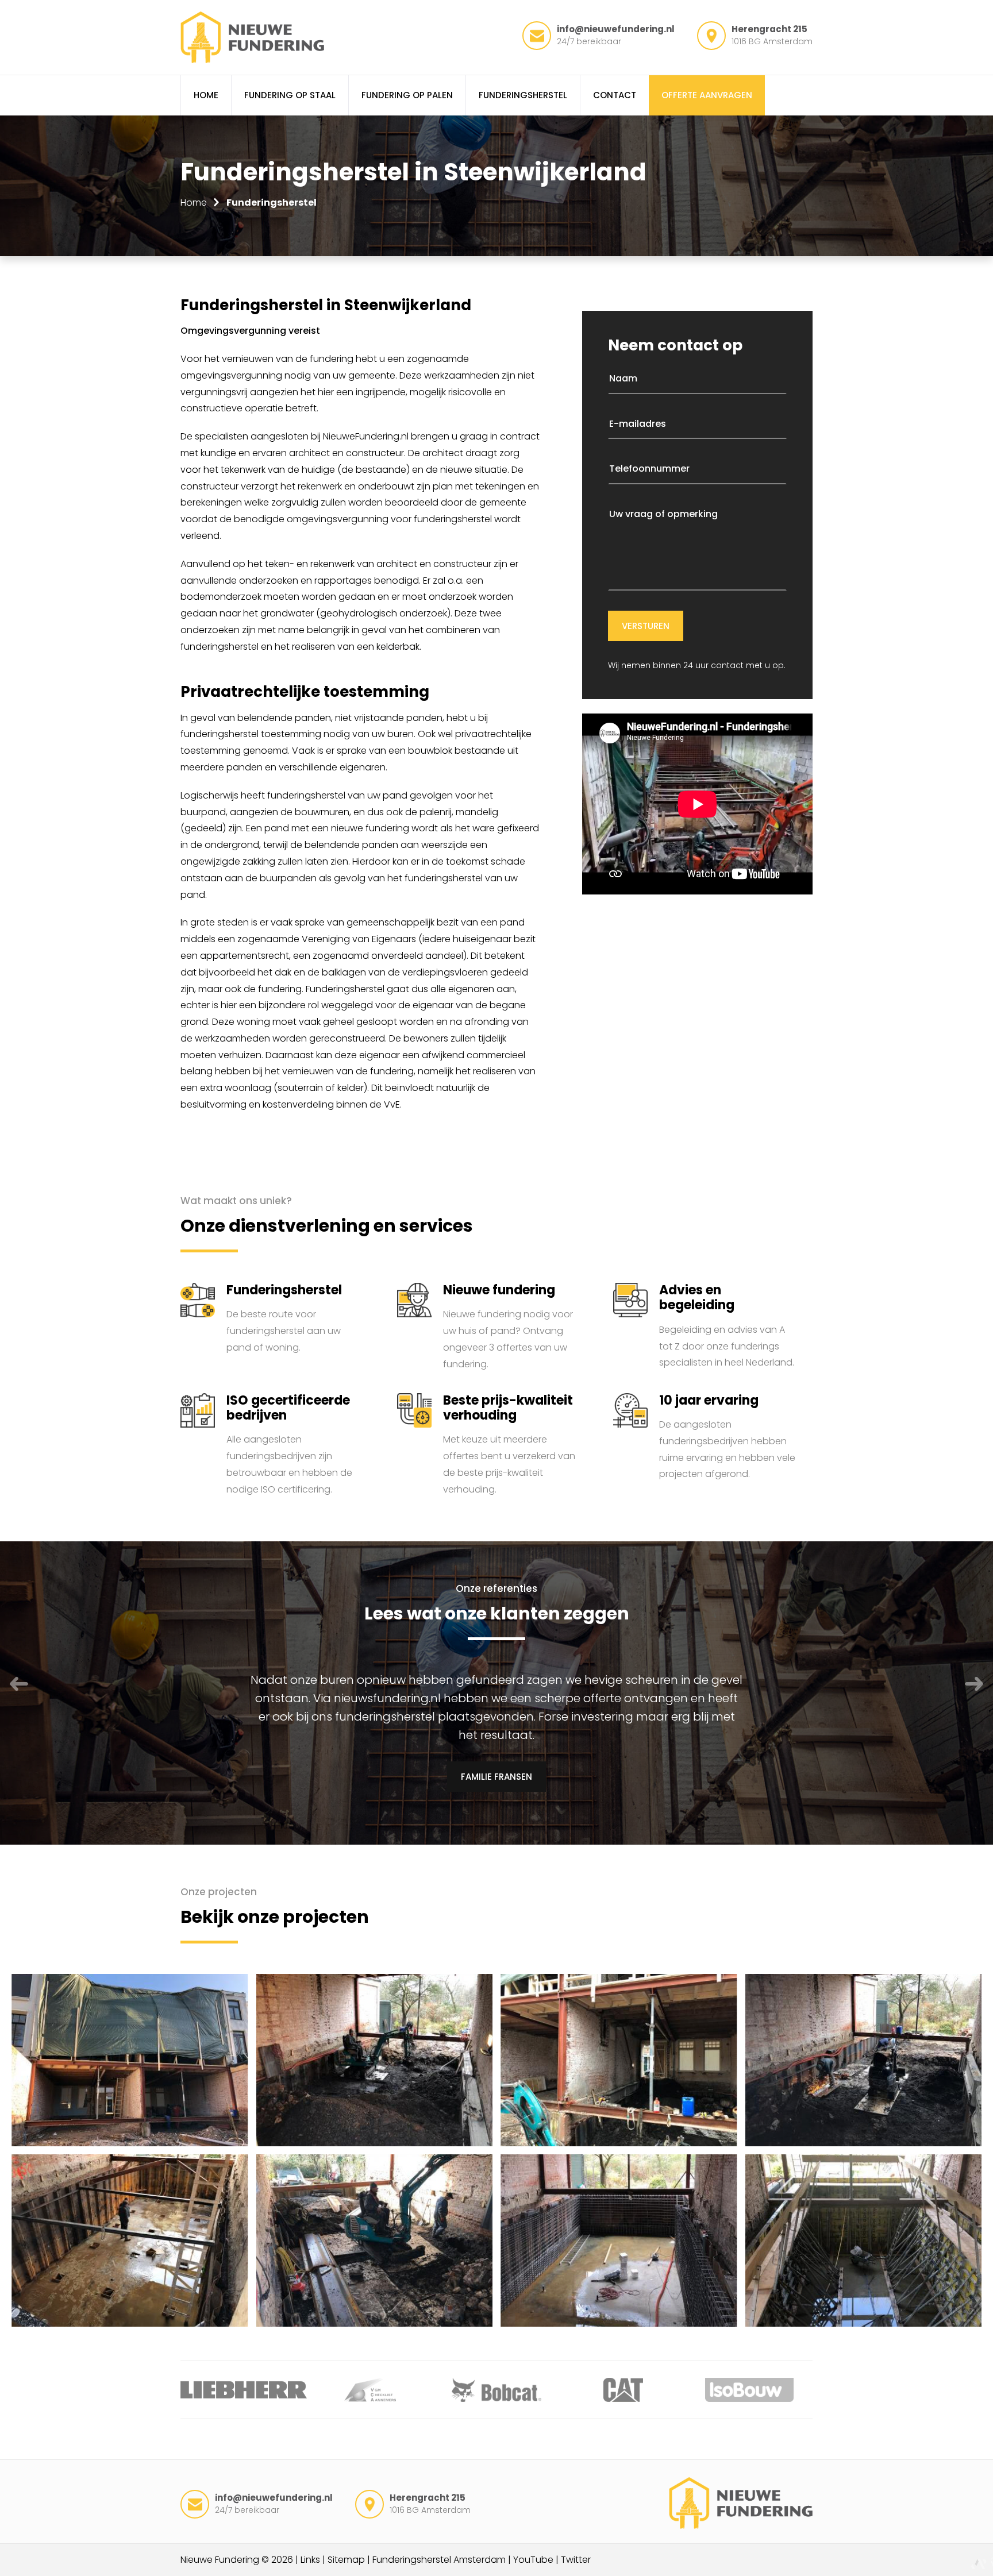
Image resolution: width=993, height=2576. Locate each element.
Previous (19, 1684)
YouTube (533, 2560)
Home (194, 203)
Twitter (576, 2560)
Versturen (646, 626)
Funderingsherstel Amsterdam (439, 2560)
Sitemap (346, 2560)
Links (310, 2560)
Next (974, 1684)
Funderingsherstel (272, 203)
